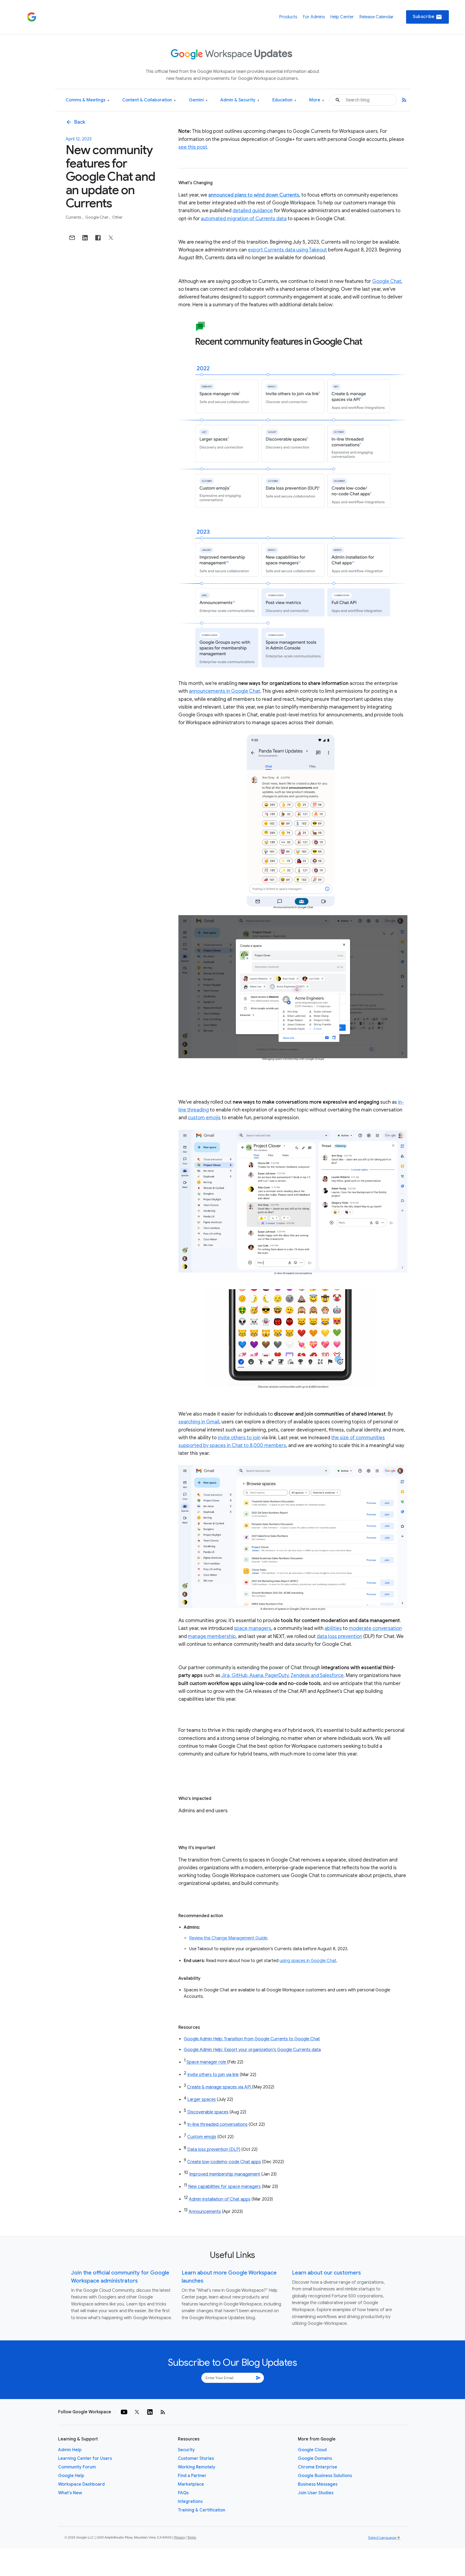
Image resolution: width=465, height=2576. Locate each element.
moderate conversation (375, 1628)
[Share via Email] (72, 238)
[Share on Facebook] (98, 238)
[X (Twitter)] (137, 2412)
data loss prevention (339, 1636)
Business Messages (318, 2484)
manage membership (212, 1636)
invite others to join (239, 1438)
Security (186, 2450)
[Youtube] (124, 2412)
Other (117, 217)
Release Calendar (376, 17)
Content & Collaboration (149, 100)
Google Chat (97, 217)
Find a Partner (192, 2476)
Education (284, 100)
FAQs (183, 2493)
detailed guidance (253, 211)
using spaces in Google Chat (308, 1961)
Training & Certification (202, 2510)
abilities (333, 1628)
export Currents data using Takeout (287, 250)
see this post (193, 147)
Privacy (179, 2538)
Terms (192, 2538)
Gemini (198, 100)
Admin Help (70, 2450)
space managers (253, 1628)
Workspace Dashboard (81, 2484)
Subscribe (427, 17)
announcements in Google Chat (225, 691)
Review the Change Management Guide (228, 1938)
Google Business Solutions (325, 2476)
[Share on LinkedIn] (85, 238)
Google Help (71, 2476)
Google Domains (315, 2458)
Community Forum (77, 2467)
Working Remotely (197, 2467)
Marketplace (191, 2484)
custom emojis (204, 1118)
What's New (70, 2493)
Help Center (342, 17)
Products (288, 17)
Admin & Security (240, 100)
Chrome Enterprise (318, 2467)
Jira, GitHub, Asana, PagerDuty (255, 1675)
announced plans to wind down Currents (254, 195)
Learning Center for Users (85, 2458)
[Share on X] (111, 238)
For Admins (314, 17)
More (317, 100)
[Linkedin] (150, 2412)
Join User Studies (316, 2493)
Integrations (190, 2502)
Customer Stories (196, 2458)
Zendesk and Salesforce (317, 1675)
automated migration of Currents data (244, 219)
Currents (74, 217)
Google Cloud (312, 2450)
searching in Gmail (199, 1422)
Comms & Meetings (87, 100)
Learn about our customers (326, 2273)
